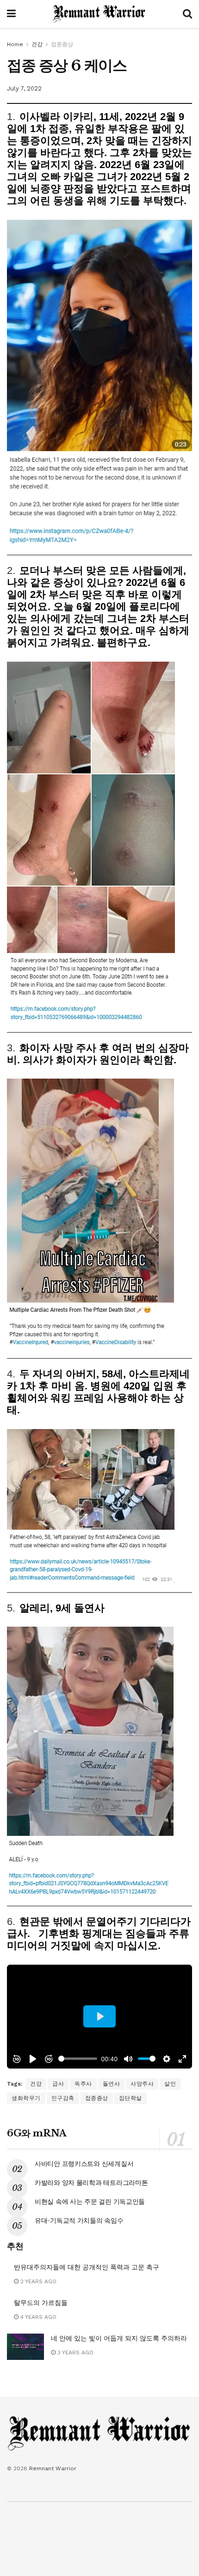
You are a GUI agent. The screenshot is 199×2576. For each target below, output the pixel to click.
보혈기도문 (47, 2516)
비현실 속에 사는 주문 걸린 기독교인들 (90, 2202)
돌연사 (112, 2084)
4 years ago (37, 2317)
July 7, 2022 (24, 88)
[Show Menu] (11, 14)
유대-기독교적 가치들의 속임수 (79, 2220)
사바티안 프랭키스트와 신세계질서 (84, 2164)
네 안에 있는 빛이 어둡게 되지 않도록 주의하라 (119, 2338)
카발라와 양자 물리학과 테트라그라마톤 (91, 2183)
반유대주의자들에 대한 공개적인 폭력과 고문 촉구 (87, 2267)
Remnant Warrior (53, 2468)
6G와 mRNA (37, 2133)
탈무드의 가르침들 (41, 2303)
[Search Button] (187, 14)
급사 (58, 2084)
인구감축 (63, 2098)
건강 (37, 44)
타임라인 (161, 2516)
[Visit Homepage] (99, 14)
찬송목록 (124, 2516)
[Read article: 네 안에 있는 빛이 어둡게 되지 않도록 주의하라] (25, 2347)
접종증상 (62, 44)
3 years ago (75, 2353)
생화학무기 (26, 2098)
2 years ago (37, 2281)
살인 (170, 2084)
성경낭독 (87, 2516)
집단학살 (131, 2098)
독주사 (83, 2084)
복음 (12, 2516)
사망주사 (142, 2084)
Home (15, 44)
